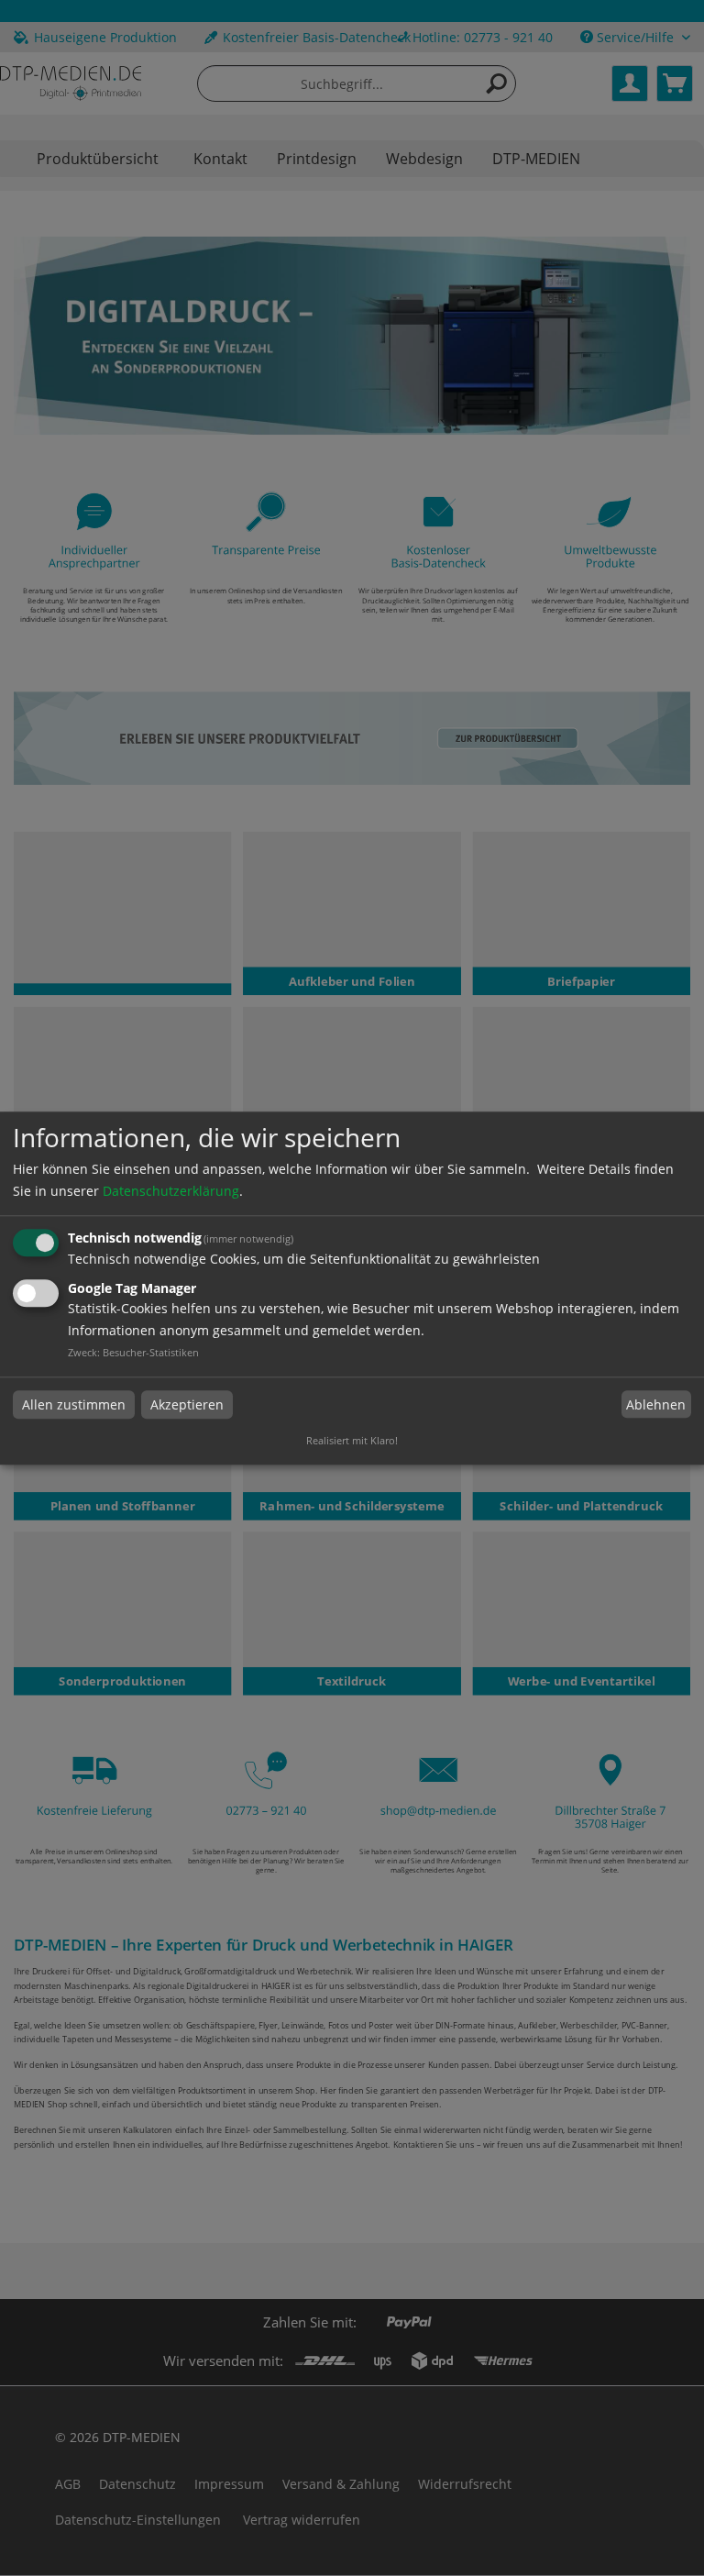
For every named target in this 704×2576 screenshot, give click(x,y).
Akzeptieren (187, 1404)
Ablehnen (656, 1404)
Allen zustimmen (74, 1404)
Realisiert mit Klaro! (352, 1440)
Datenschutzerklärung (171, 1192)
